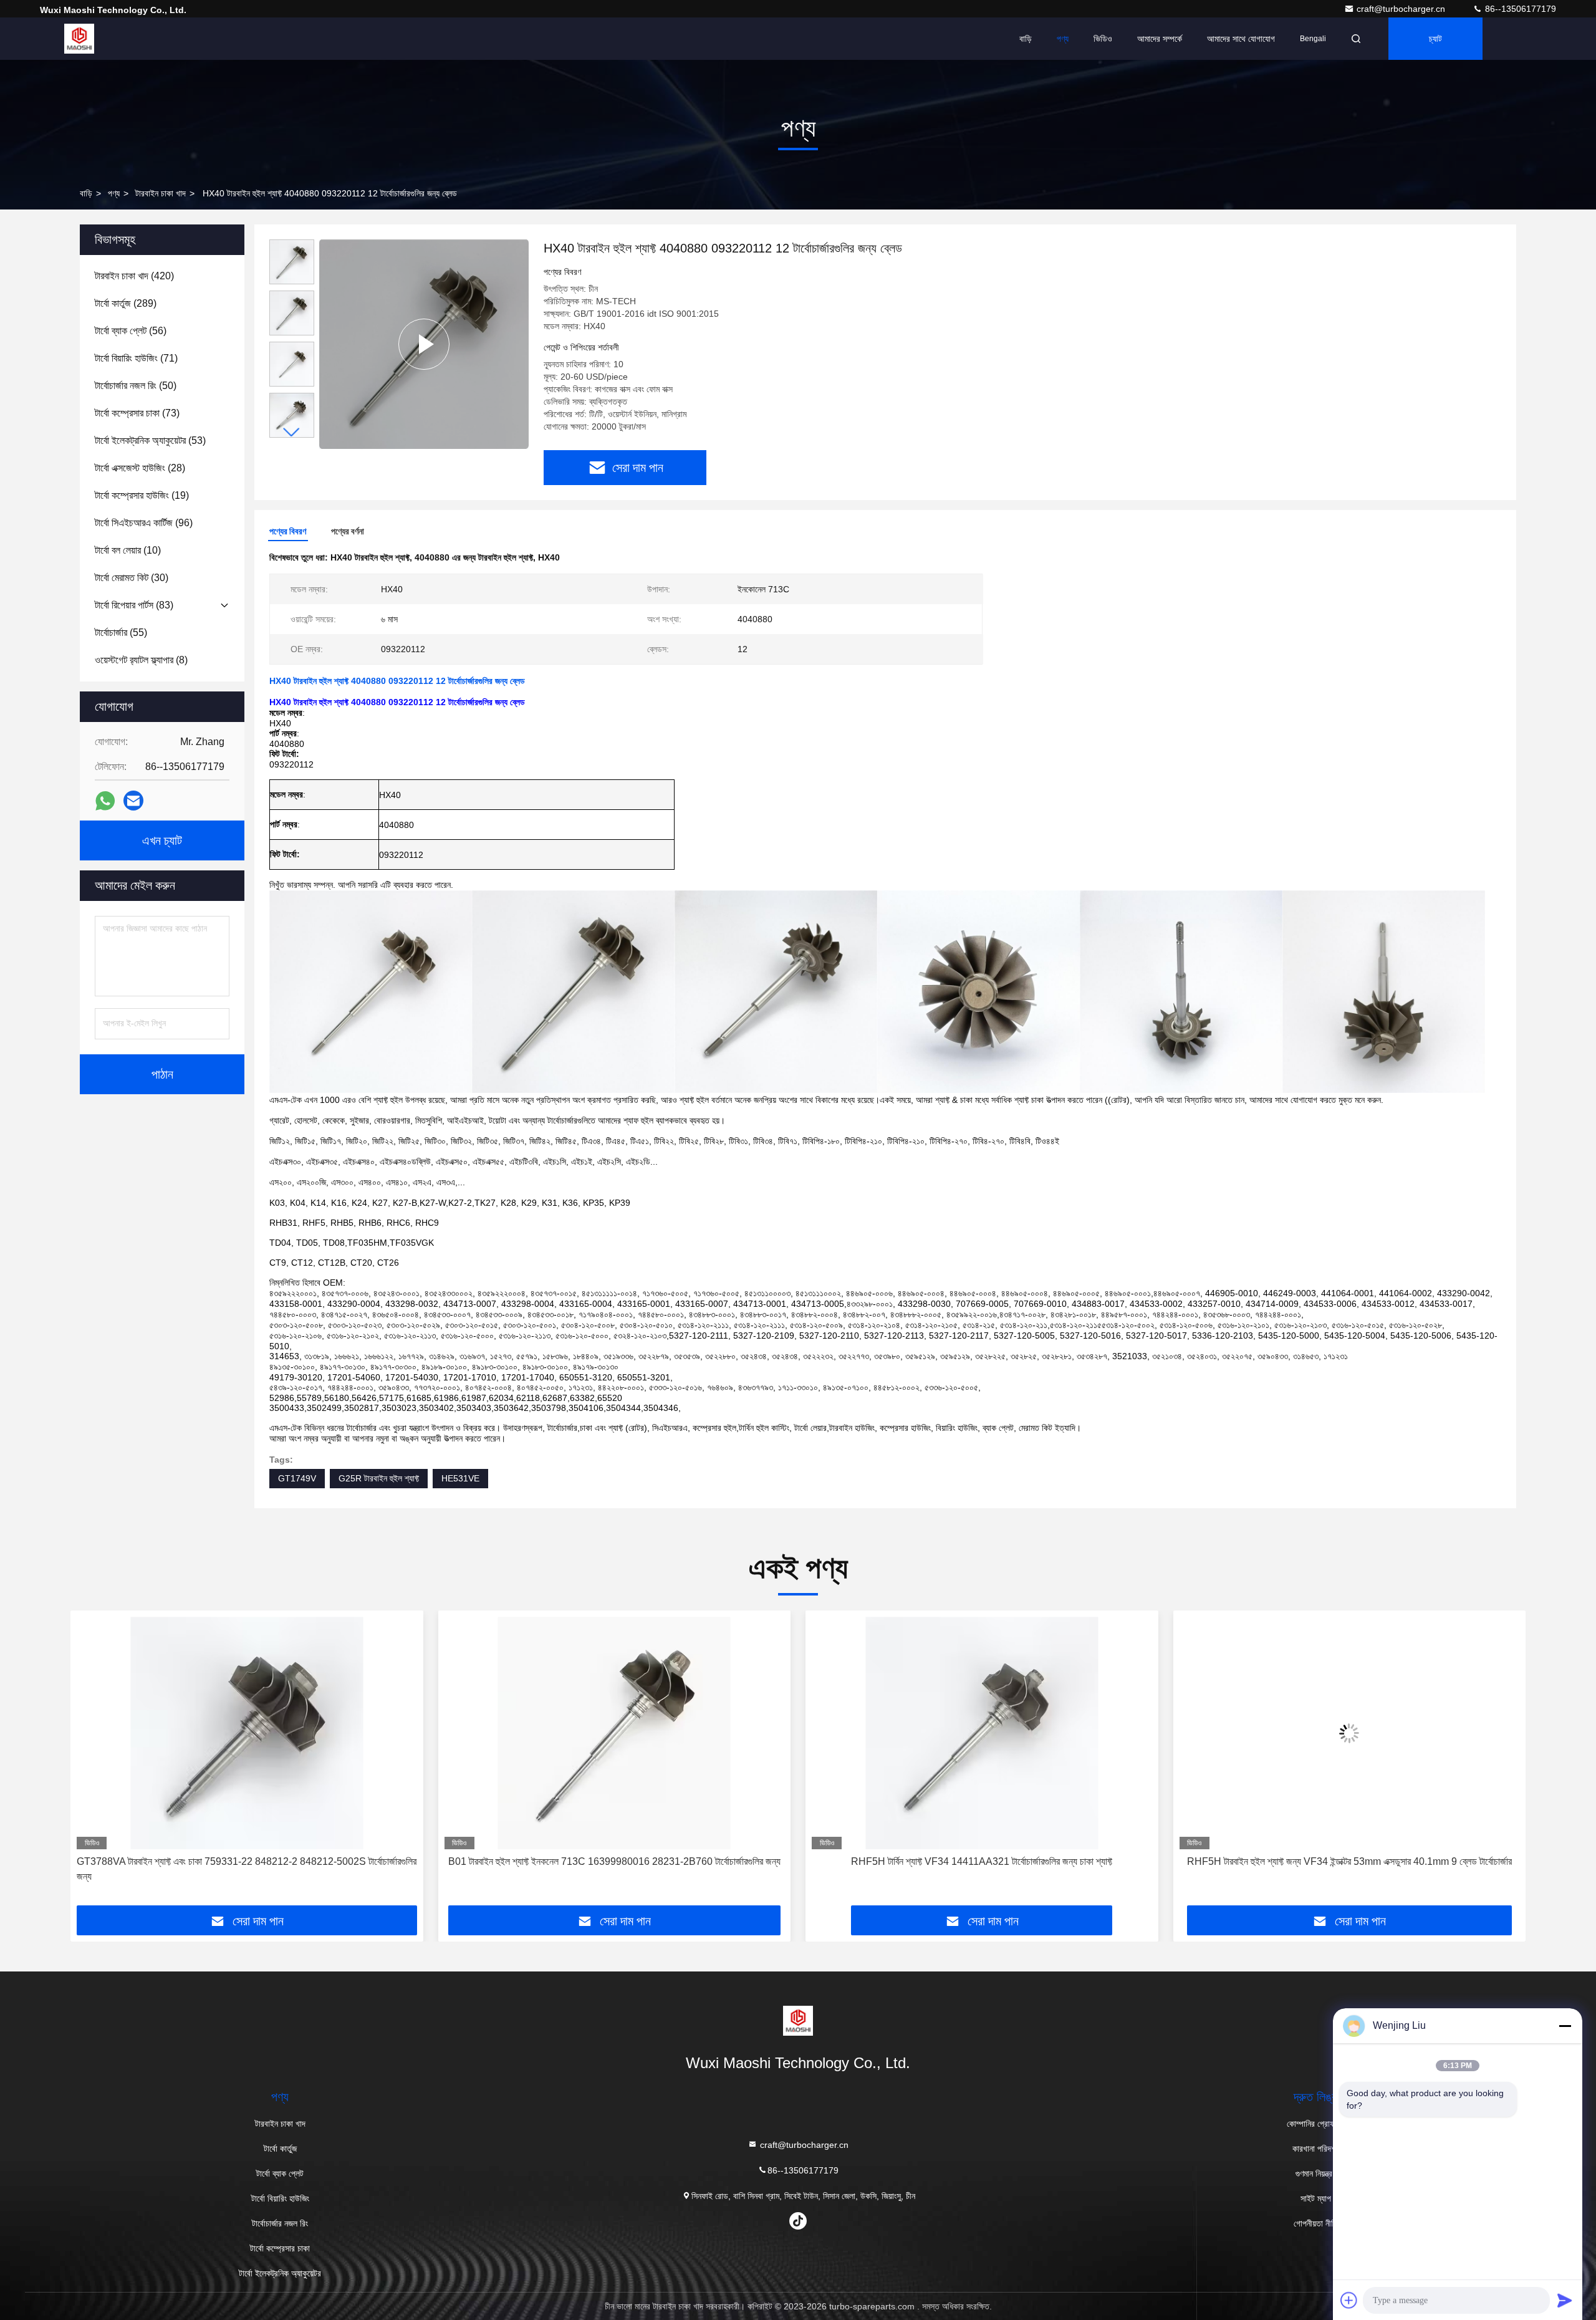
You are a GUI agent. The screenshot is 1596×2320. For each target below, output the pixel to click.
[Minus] (1565, 2026)
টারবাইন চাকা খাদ (161, 193)
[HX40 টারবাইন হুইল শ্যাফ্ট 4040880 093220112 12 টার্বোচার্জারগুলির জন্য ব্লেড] (424, 344)
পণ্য (1063, 39)
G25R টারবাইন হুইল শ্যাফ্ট (379, 1478)
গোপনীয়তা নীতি (1316, 2223)
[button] (292, 432)
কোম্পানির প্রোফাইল (1316, 2124)
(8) (141, 660)
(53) (150, 440)
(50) (136, 386)
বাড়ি (1026, 39)
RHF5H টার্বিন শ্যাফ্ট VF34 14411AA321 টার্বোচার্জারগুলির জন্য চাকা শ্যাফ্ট (614, 1861)
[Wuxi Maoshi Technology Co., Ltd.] (79, 39)
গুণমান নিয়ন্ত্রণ (1316, 2173)
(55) (121, 633)
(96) (144, 523)
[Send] (1565, 2300)
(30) (132, 578)
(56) (131, 331)
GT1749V (297, 1478)
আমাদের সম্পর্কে (1160, 39)
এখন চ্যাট (162, 840)
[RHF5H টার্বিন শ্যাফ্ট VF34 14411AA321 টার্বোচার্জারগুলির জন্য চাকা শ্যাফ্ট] (615, 1733)
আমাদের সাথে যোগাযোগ (1241, 39)
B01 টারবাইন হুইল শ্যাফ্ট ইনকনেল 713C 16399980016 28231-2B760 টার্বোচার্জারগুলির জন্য (247, 1861)
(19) (142, 495)
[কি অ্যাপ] (105, 801)
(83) (134, 605)
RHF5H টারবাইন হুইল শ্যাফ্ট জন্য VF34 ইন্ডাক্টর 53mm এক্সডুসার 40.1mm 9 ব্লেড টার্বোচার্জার (982, 1861)
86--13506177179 (1519, 9)
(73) (137, 413)
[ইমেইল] (133, 801)
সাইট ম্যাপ (1316, 2198)
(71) (136, 358)
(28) (140, 468)
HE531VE (460, 1478)
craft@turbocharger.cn (1402, 9)
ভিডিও (1103, 39)
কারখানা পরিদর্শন (1316, 2149)
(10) (128, 550)
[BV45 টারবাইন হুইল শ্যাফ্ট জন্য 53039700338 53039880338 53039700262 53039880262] (1350, 1733)
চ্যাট (1435, 39)
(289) (126, 303)
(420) (134, 276)
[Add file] (1349, 2300)
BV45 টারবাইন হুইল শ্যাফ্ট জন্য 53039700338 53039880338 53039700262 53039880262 (1328, 1869)
